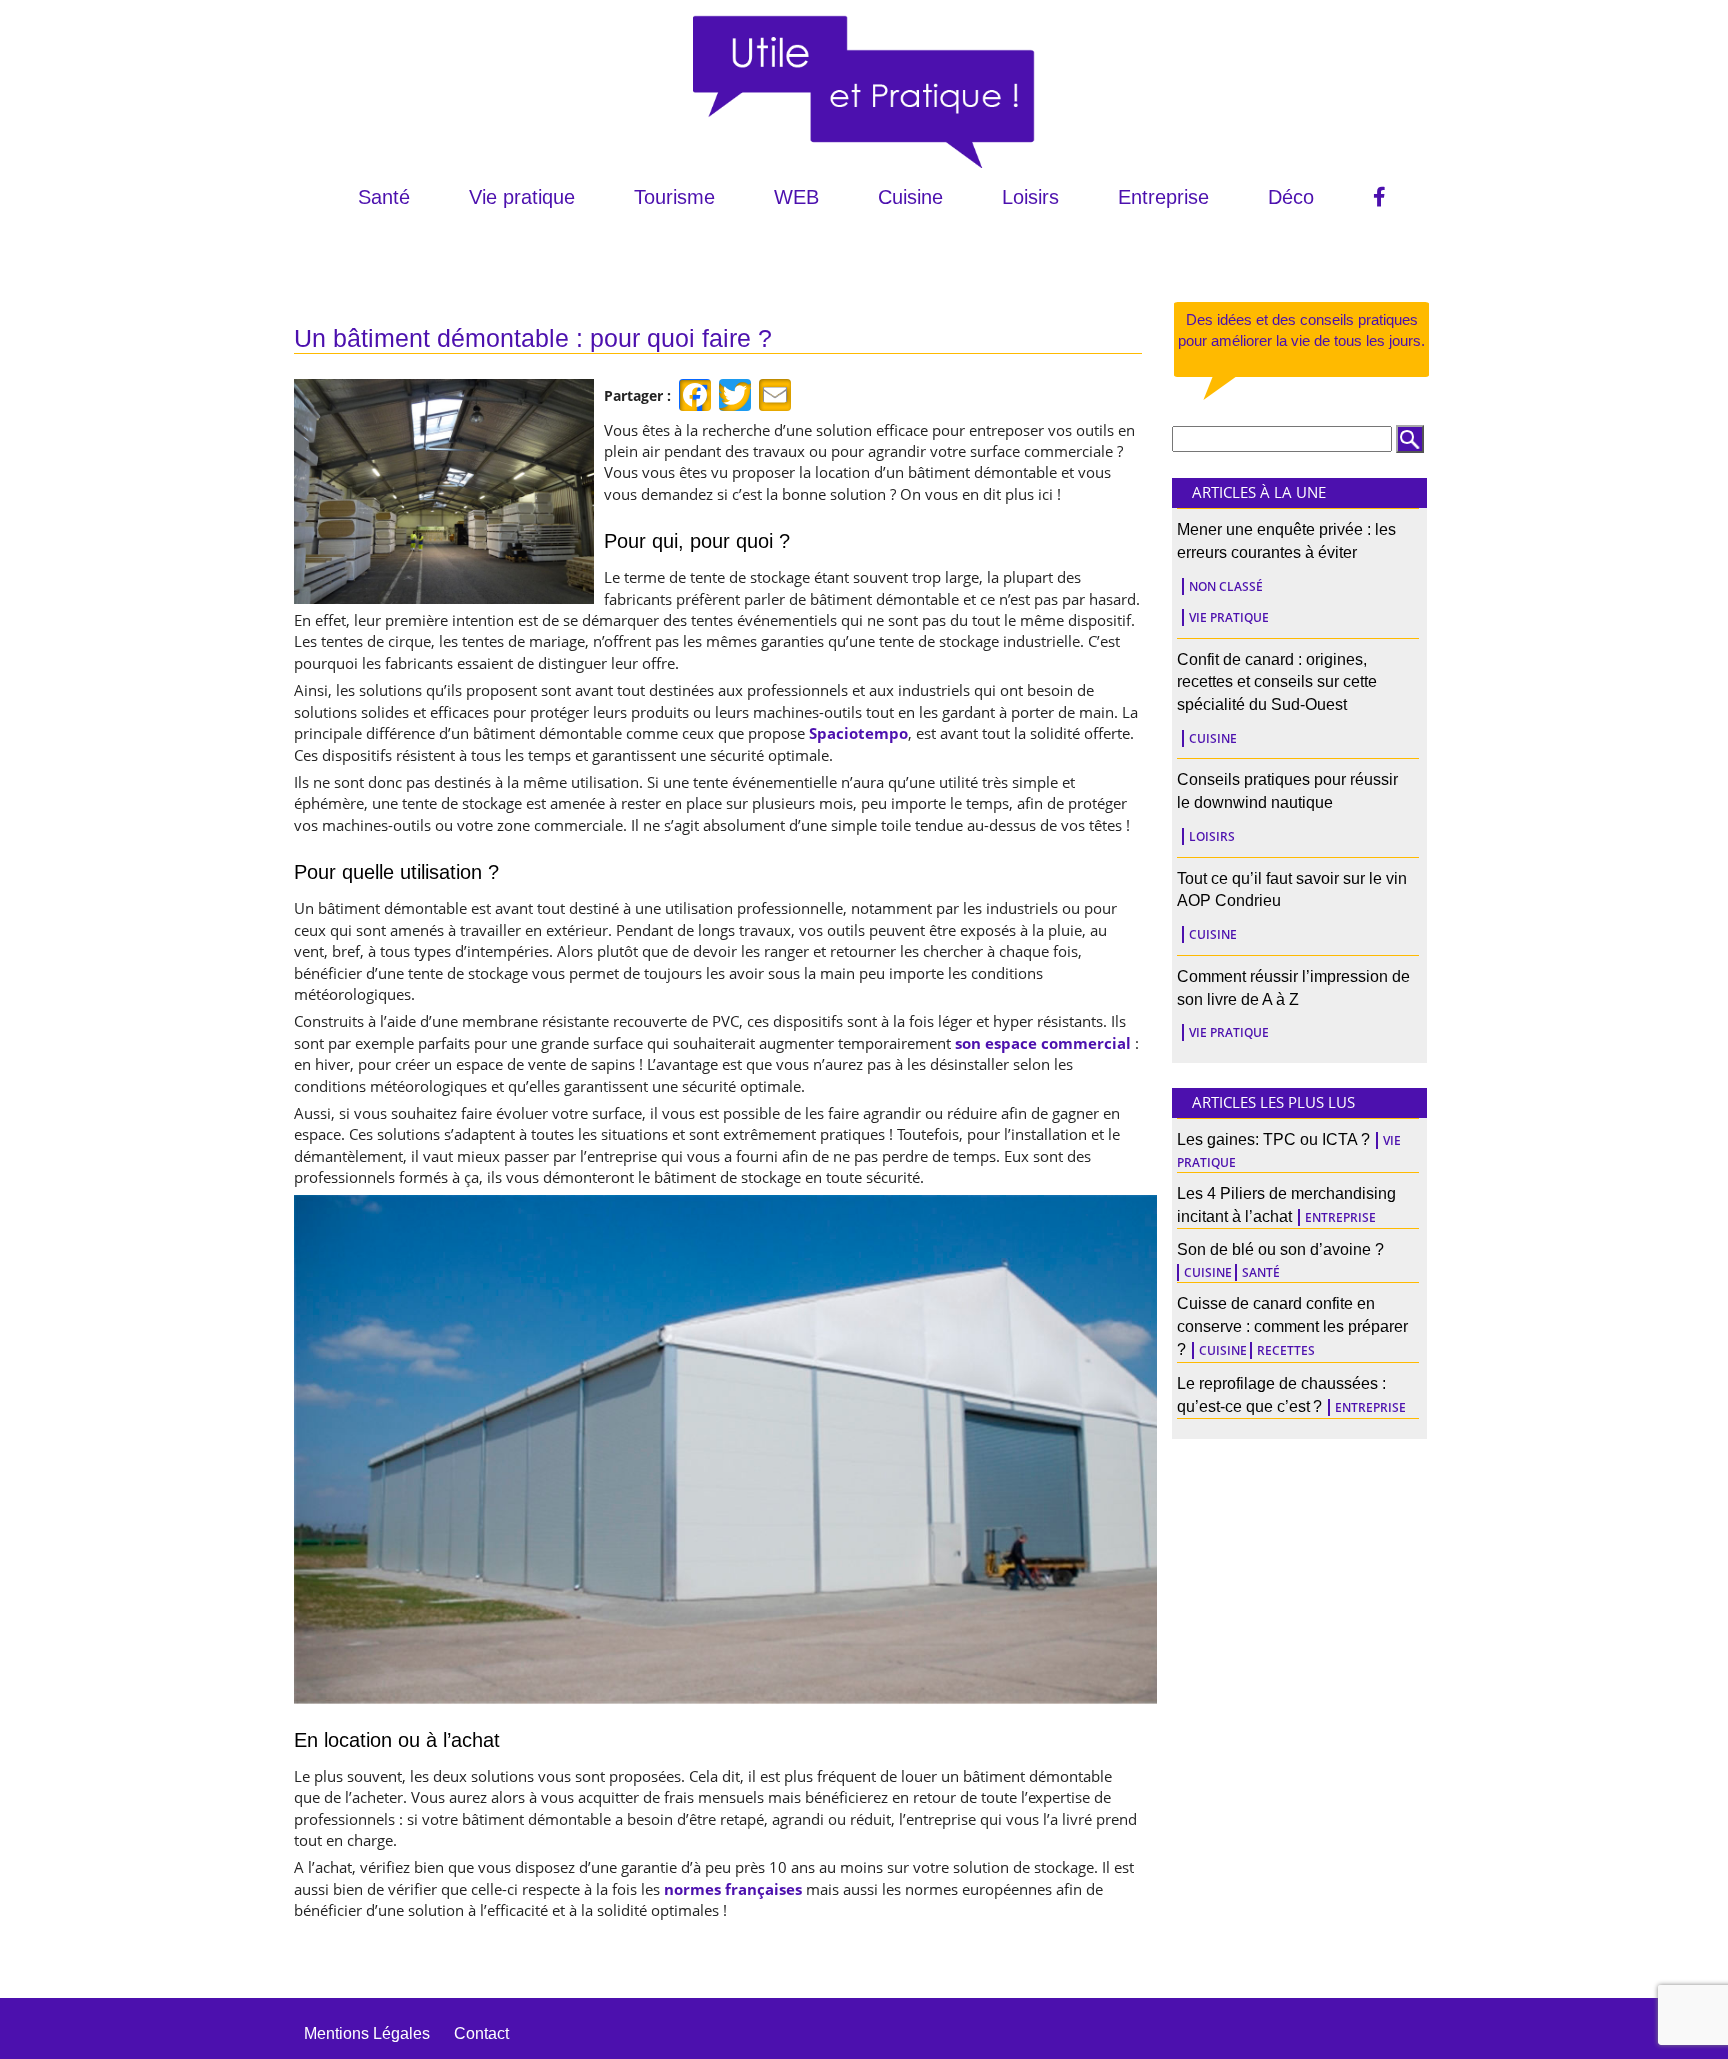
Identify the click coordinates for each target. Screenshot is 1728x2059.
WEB (796, 197)
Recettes (1286, 1350)
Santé (384, 197)
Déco (1291, 197)
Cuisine (910, 197)
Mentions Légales (367, 2033)
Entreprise (1163, 197)
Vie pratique (522, 197)
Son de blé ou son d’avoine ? (1280, 1249)
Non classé (1226, 586)
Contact (481, 2033)
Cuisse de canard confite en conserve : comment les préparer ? (1292, 1326)
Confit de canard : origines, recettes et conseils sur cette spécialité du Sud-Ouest (1277, 682)
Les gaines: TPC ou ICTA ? (1273, 1139)
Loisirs (1030, 197)
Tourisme (674, 197)
